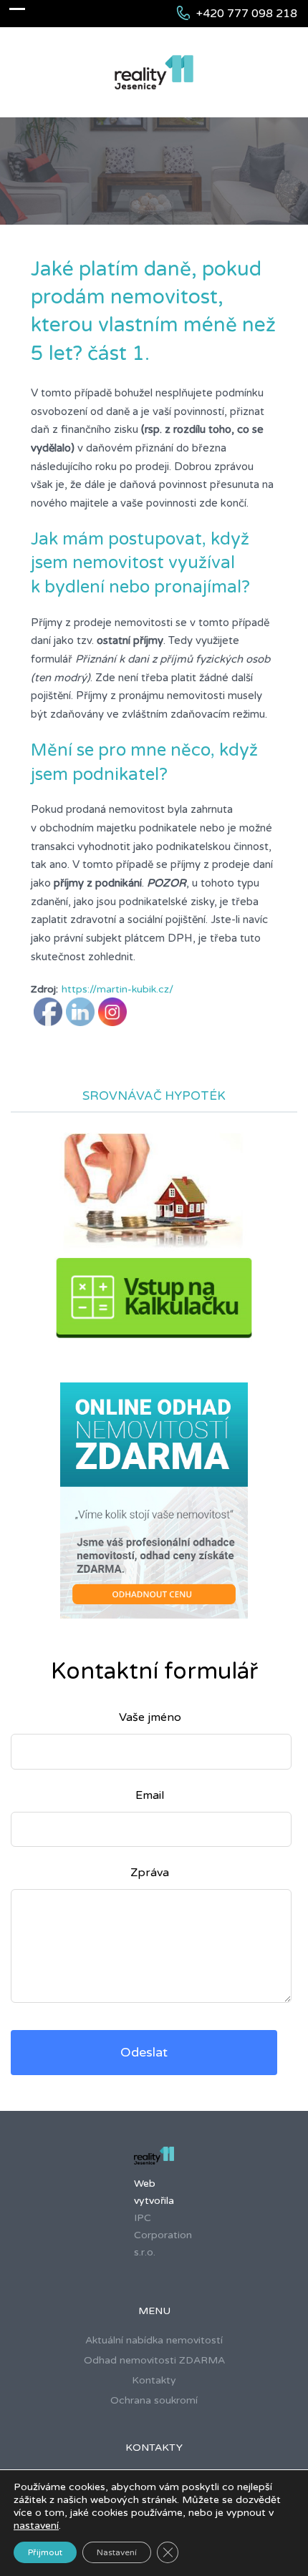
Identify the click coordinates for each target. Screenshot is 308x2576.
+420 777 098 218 (247, 14)
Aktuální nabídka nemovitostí (154, 2340)
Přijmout (45, 2552)
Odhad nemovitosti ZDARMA (154, 2360)
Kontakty (154, 2380)
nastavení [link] (36, 2526)
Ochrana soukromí (154, 2400)
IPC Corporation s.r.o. (163, 2235)
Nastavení (117, 2552)
